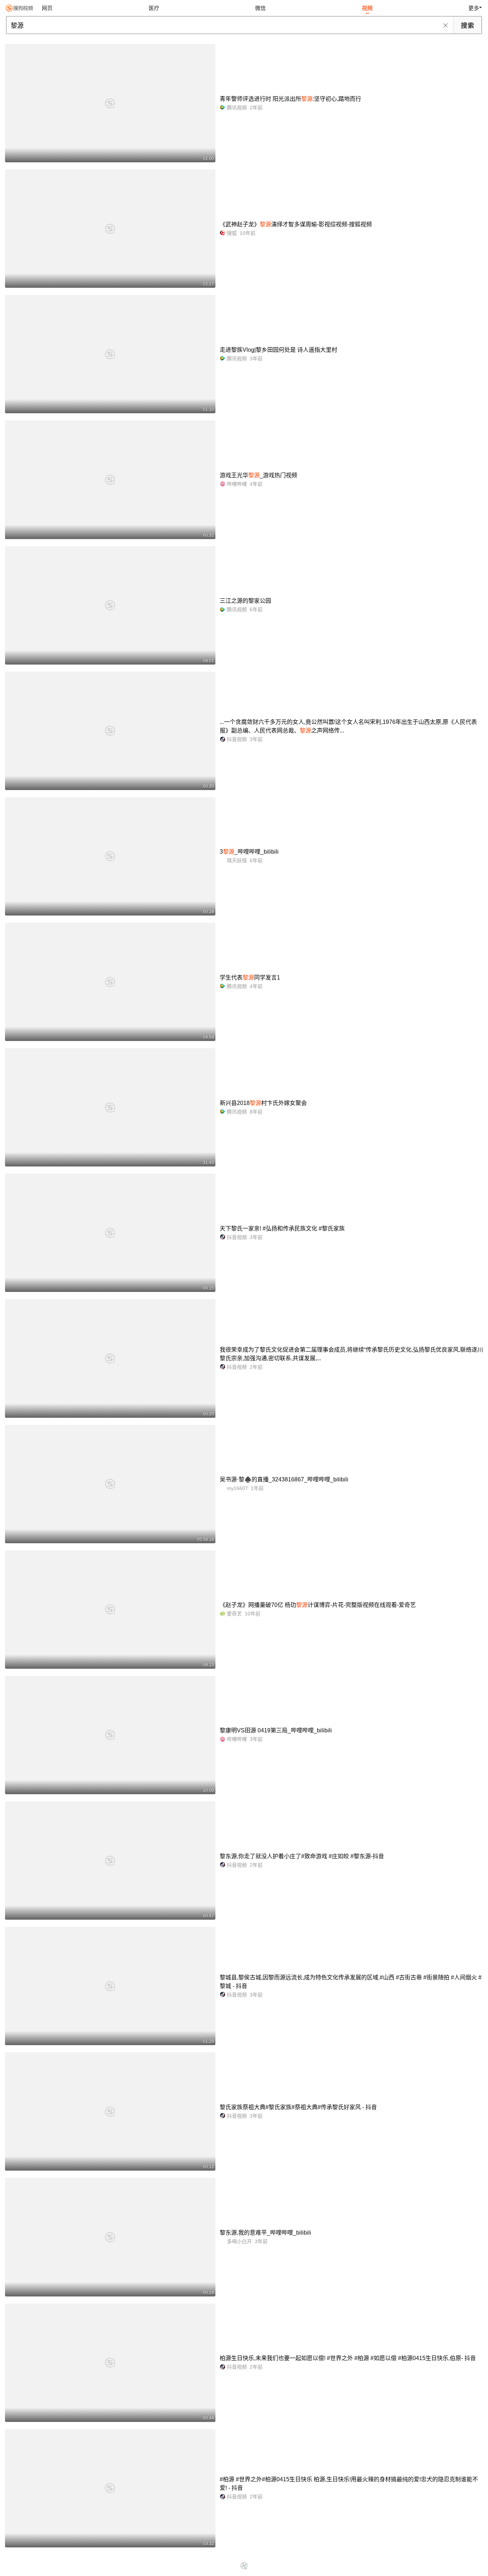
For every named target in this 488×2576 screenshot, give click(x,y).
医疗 (154, 8)
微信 (260, 8)
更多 (474, 8)
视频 (367, 8)
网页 (47, 8)
